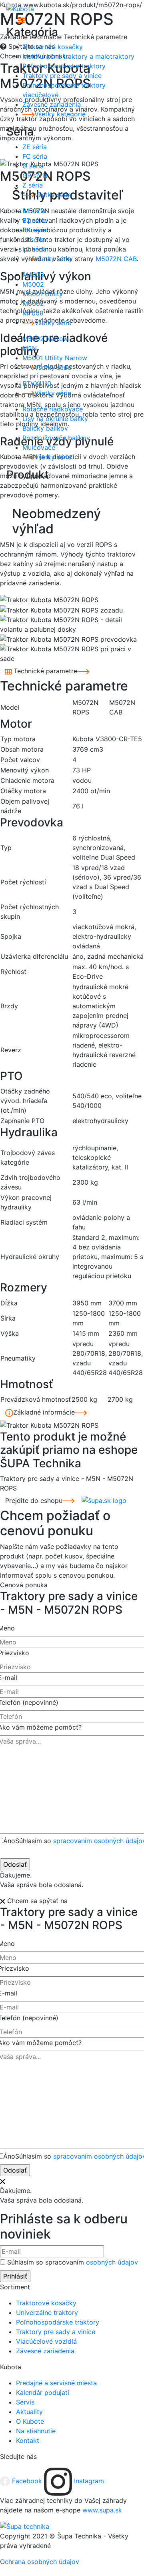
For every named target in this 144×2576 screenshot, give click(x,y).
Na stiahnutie (36, 2431)
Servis (25, 2402)
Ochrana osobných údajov (40, 2562)
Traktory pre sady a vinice (56, 2332)
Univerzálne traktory (47, 2313)
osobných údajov (112, 2262)
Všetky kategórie (60, 114)
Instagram (88, 2481)
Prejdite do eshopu (34, 1501)
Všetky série (53, 195)
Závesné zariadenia (45, 2351)
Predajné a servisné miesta (56, 2383)
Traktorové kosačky (46, 2303)
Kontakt (28, 2440)
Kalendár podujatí (43, 2392)
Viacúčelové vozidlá (46, 2341)
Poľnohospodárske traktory (58, 2322)
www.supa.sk (102, 2510)
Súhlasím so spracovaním (73, 2262)
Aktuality (29, 2412)
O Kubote (30, 2421)
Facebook (27, 2481)
